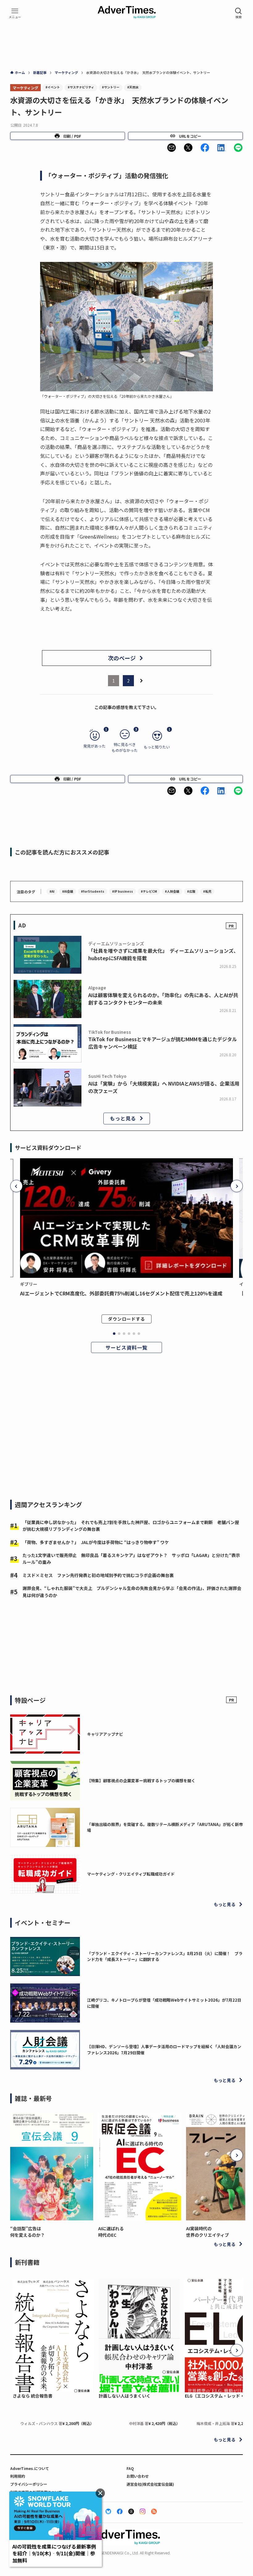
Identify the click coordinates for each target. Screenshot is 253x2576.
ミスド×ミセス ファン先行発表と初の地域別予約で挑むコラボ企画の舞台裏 (98, 1575)
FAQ (130, 2468)
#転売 (207, 891)
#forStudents (93, 891)
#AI (52, 891)
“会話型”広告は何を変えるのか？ (27, 2232)
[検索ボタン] (238, 13)
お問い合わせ (138, 2476)
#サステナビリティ (81, 87)
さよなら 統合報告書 (33, 2396)
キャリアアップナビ (105, 1734)
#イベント (53, 87)
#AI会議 (68, 891)
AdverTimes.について (30, 2468)
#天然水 (133, 87)
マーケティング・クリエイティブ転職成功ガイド (131, 1874)
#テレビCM (149, 891)
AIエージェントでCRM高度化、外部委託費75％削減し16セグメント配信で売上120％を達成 (121, 1293)
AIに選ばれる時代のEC (111, 2232)
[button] (172, 148)
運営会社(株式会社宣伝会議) (150, 2484)
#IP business (122, 891)
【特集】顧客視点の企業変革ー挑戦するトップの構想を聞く (141, 1781)
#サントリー (111, 87)
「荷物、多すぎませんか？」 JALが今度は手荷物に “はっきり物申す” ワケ (96, 1542)
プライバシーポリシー (29, 2484)
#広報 (191, 891)
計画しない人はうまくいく (125, 2396)
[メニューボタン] (15, 13)
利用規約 (18, 2476)
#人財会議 (172, 891)
